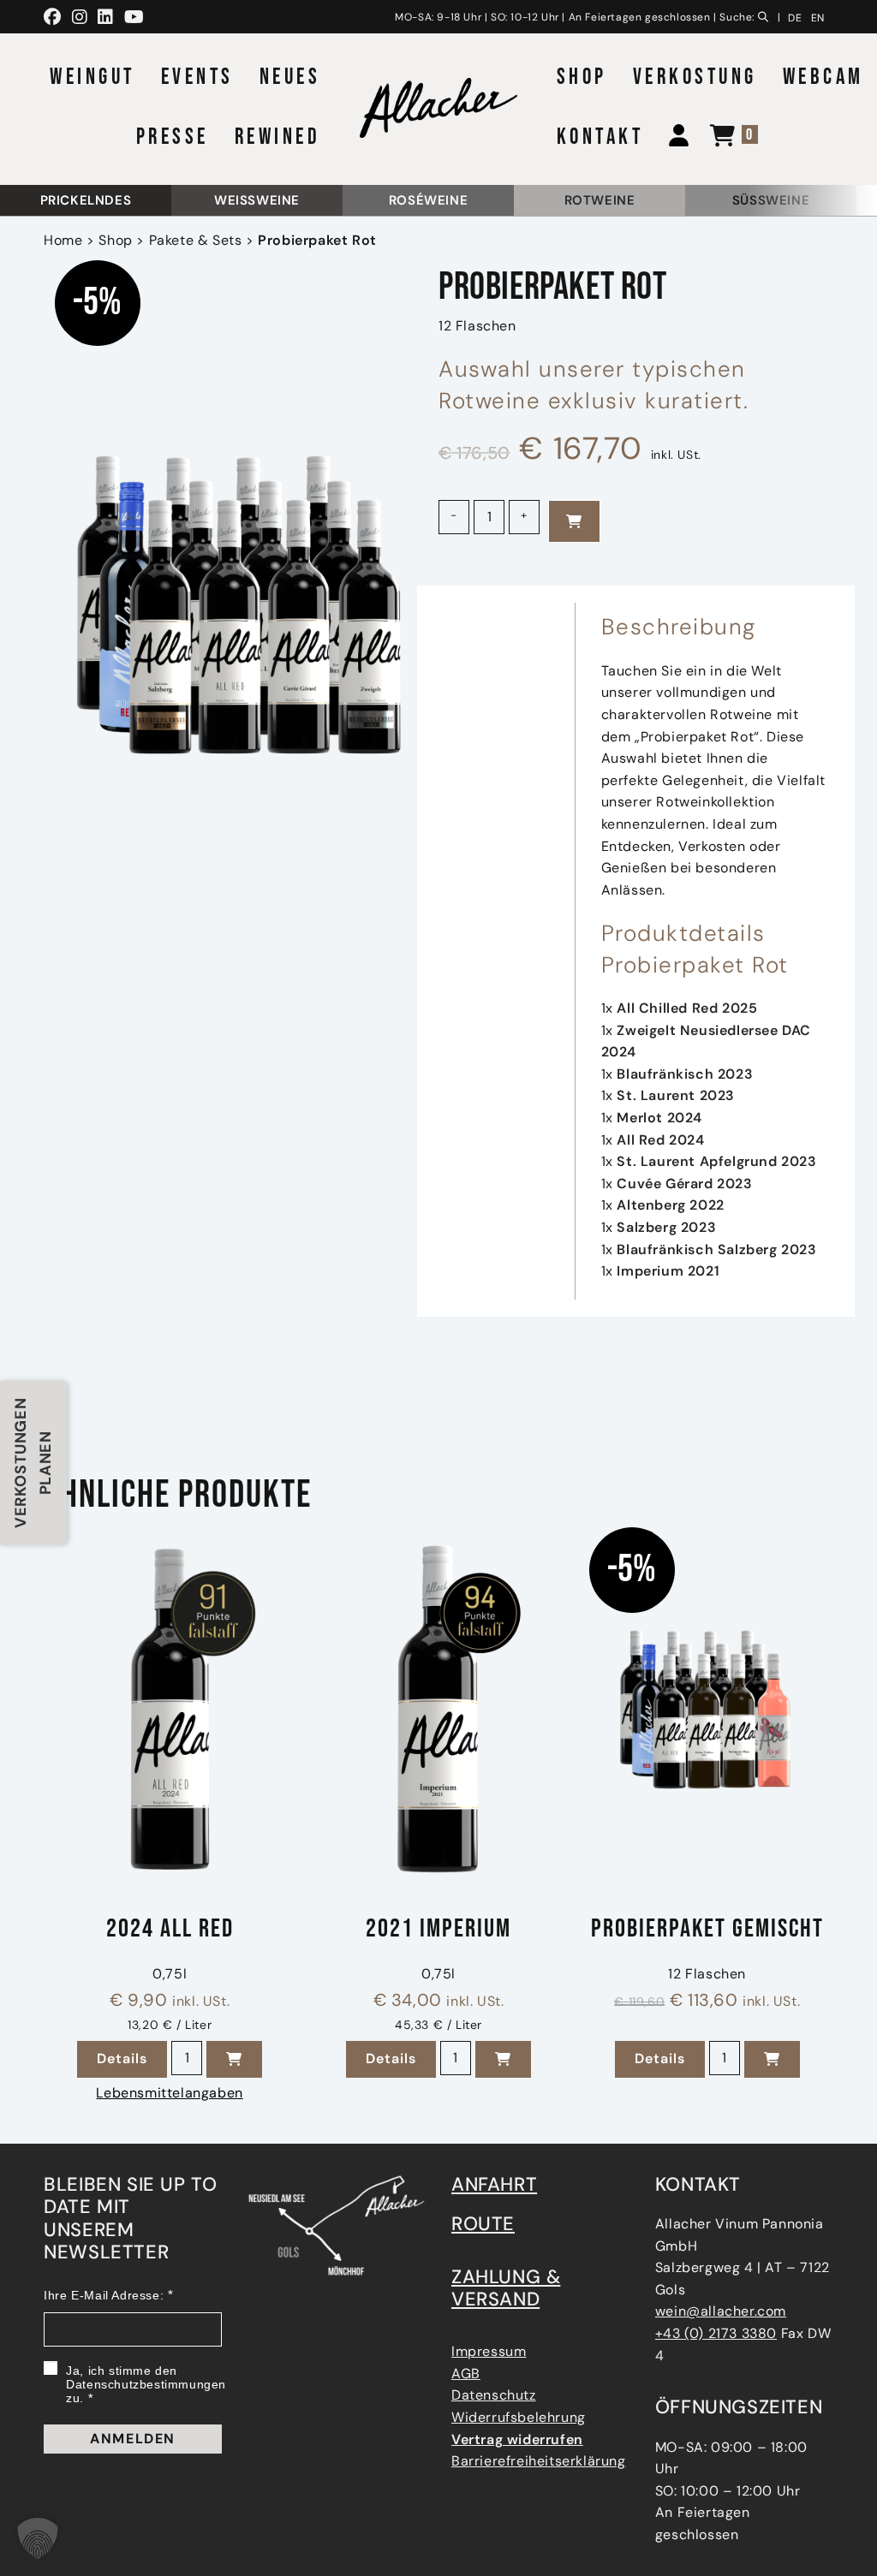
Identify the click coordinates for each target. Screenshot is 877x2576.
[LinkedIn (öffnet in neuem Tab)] (106, 17)
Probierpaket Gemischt (707, 1930)
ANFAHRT (494, 2184)
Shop (115, 240)
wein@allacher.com (721, 2311)
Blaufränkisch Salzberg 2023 (716, 1249)
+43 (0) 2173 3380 (716, 2333)
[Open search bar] (767, 15)
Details (132, 2058)
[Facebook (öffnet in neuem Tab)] (55, 17)
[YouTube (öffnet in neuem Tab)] (134, 17)
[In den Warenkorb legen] (574, 521)
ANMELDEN (133, 2439)
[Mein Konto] (672, 138)
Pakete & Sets (196, 240)
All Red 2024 (660, 1140)
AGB (466, 2374)
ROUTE (483, 2224)
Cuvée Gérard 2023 (684, 1184)
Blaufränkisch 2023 (685, 1074)
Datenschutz (494, 2395)
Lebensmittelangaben (169, 2093)
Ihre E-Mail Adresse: (104, 2295)
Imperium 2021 (668, 1271)
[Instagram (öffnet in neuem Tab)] (80, 17)
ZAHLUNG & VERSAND (506, 2288)
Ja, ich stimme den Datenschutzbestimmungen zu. (146, 2384)
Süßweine (771, 200)
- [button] (454, 515)
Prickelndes (86, 200)
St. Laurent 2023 (676, 1095)
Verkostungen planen (33, 1463)
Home (63, 240)
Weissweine (257, 200)
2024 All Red (170, 1930)
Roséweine (428, 200)
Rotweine (600, 200)
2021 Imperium (438, 1930)
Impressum (489, 2351)
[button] (234, 2059)
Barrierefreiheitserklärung (539, 2461)
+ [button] (524, 515)
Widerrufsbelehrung (519, 2417)
